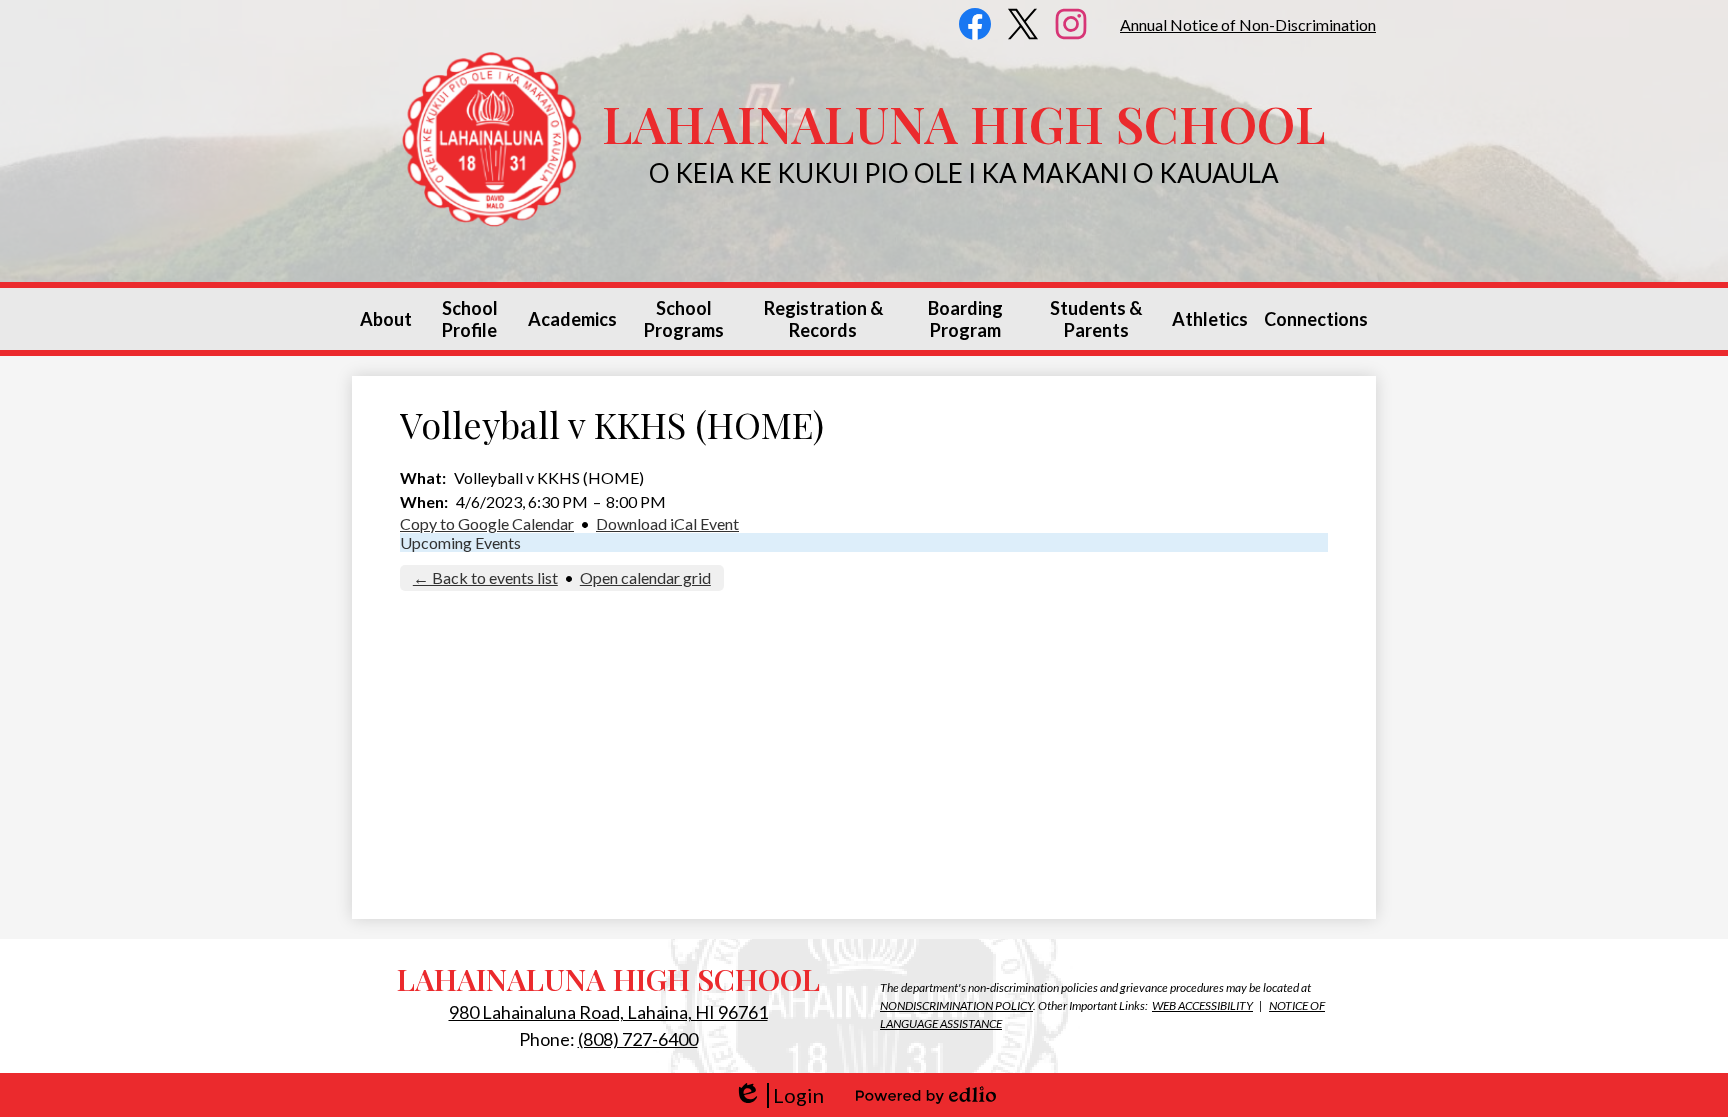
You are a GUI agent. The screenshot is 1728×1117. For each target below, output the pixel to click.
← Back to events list (485, 577)
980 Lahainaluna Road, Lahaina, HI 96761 (608, 1012)
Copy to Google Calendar (487, 523)
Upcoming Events (460, 542)
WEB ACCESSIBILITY (1202, 1005)
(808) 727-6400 (638, 1039)
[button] (386, 319)
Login (778, 1095)
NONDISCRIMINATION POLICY (956, 1005)
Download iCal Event (667, 523)
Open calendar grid (645, 577)
